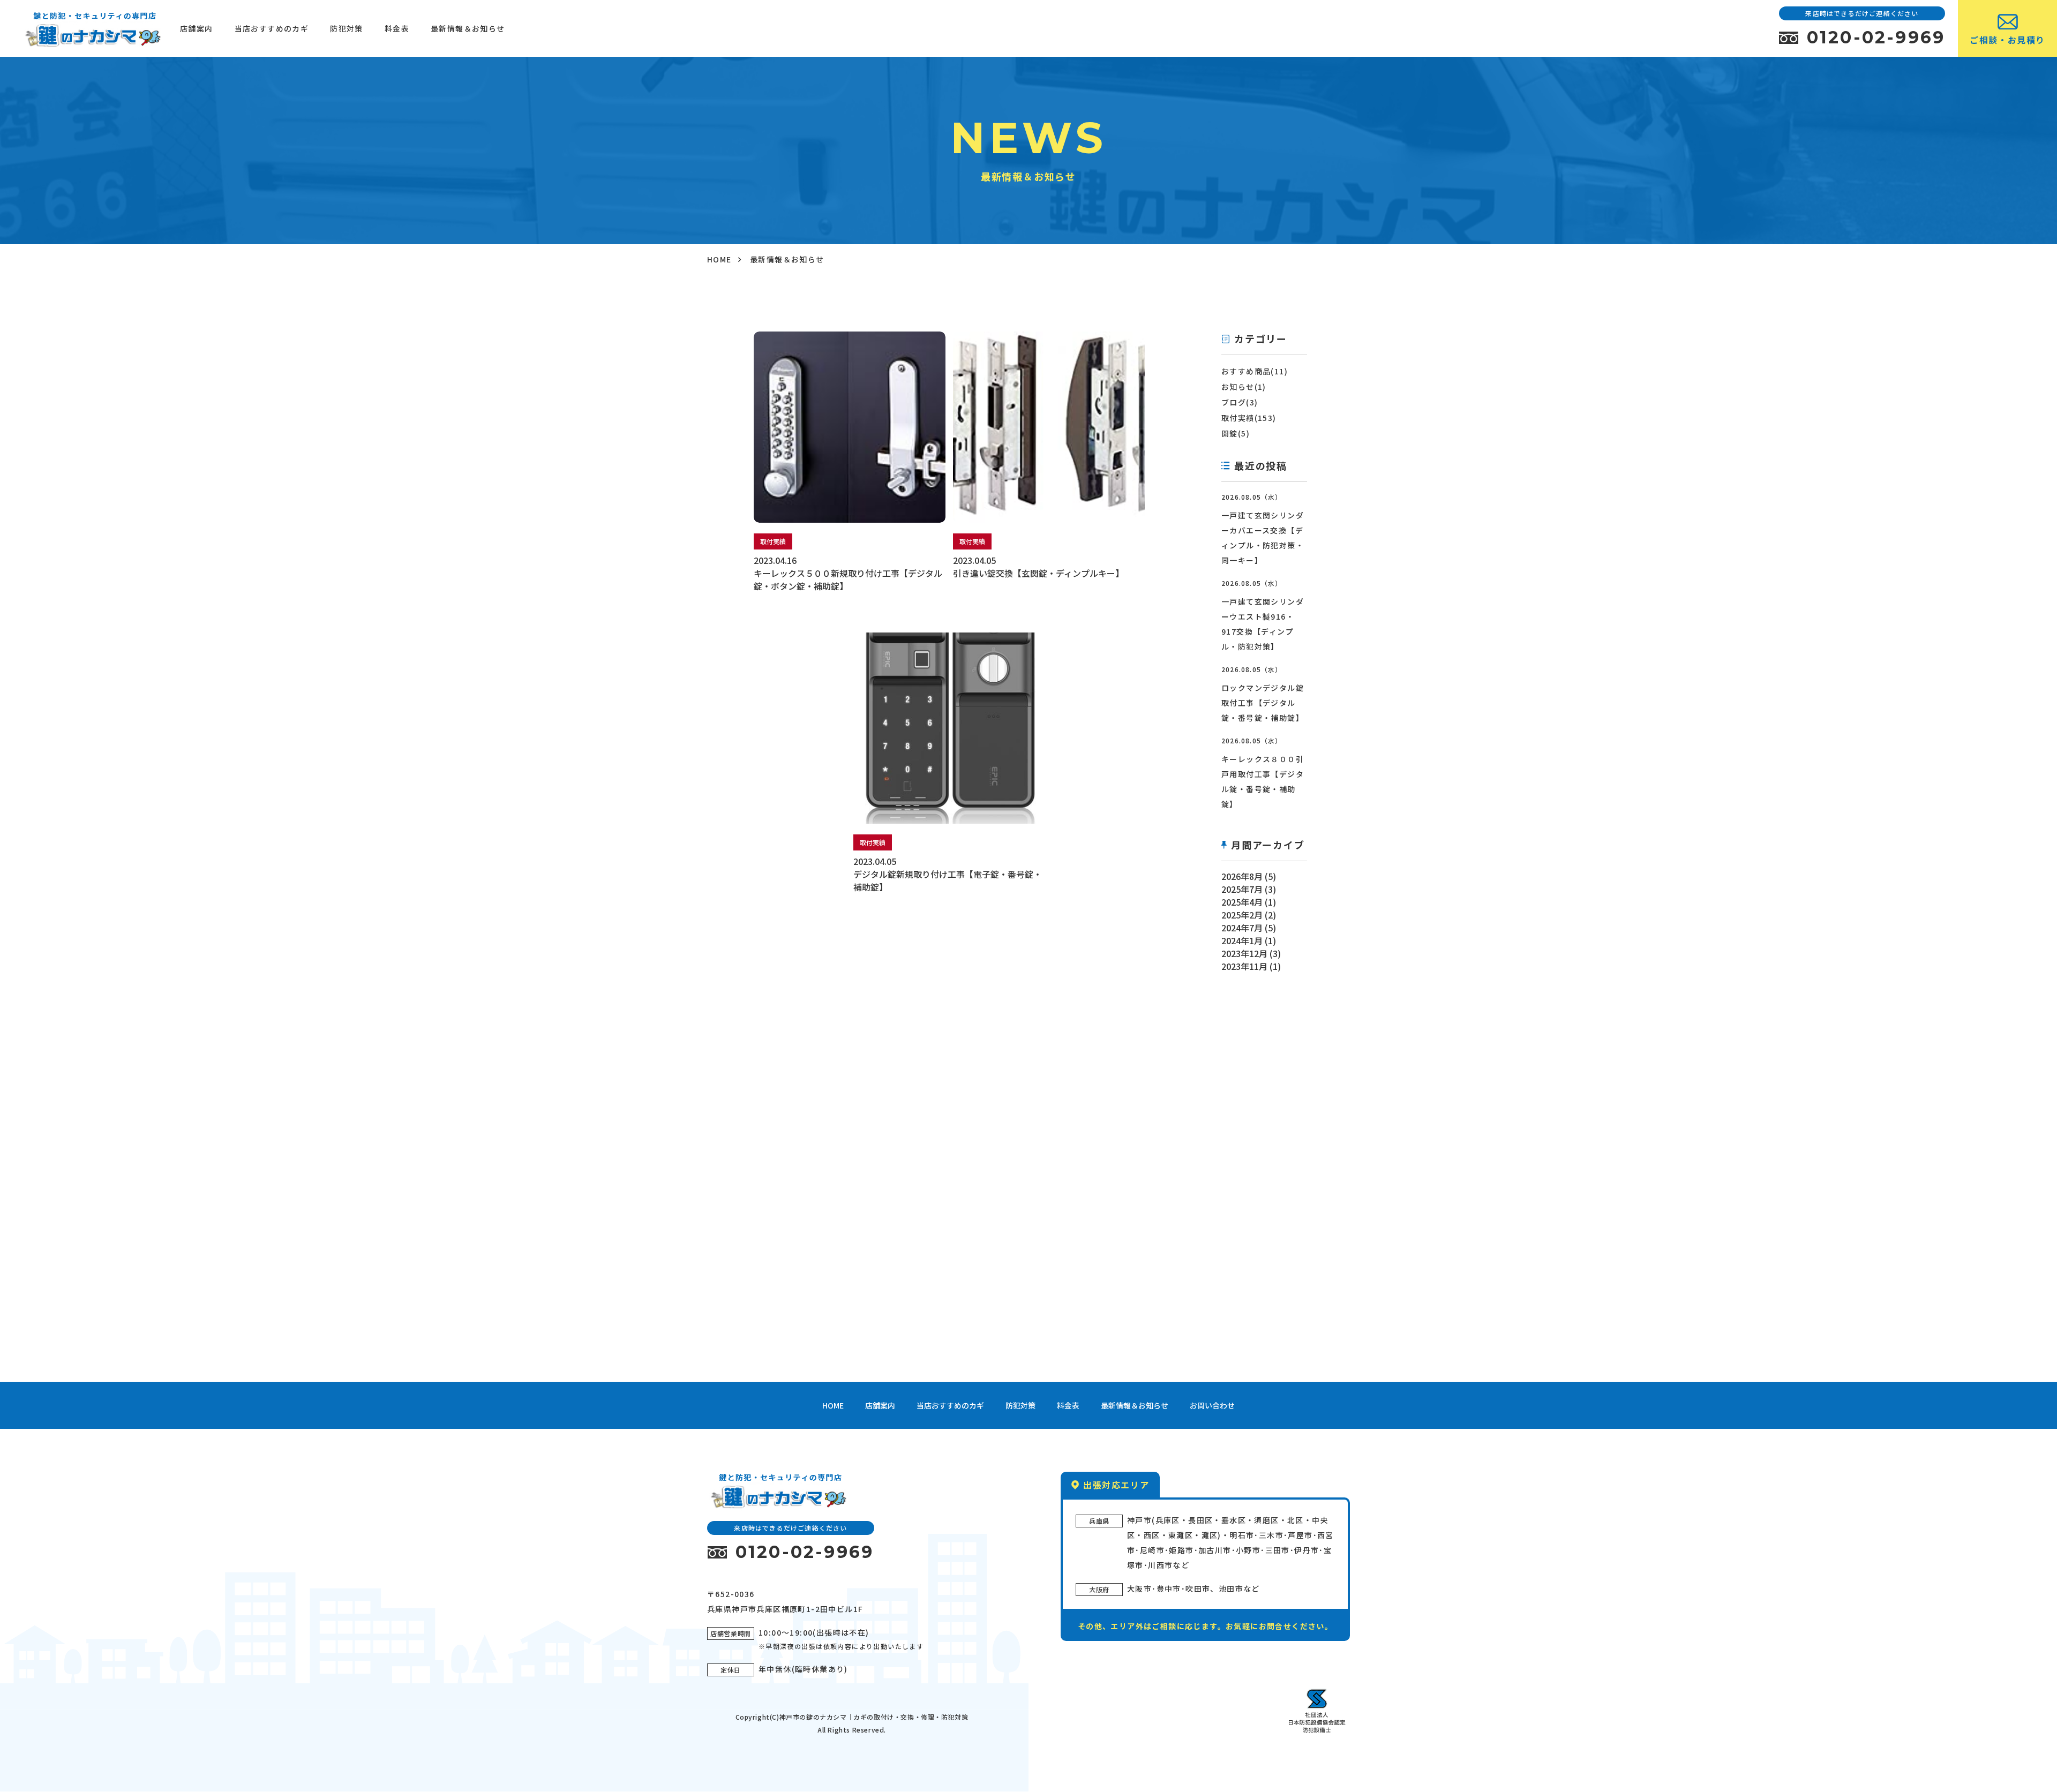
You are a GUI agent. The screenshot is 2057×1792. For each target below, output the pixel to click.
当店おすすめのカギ (272, 28)
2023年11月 (1244, 966)
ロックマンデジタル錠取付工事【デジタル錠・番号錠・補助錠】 (1263, 703)
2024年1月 (1242, 940)
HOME (719, 259)
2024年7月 (1242, 928)
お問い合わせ (1212, 1405)
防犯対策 (347, 28)
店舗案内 (197, 28)
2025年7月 (1242, 889)
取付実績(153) (1249, 418)
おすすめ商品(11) (1255, 371)
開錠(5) (1236, 433)
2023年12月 (1244, 953)
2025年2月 (1242, 915)
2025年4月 (1242, 902)
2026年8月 (1242, 876)
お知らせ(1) (1244, 387)
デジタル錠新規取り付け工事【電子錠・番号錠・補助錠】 (948, 880)
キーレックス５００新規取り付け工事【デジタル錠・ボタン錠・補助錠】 (848, 579)
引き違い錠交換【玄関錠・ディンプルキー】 (1038, 573)
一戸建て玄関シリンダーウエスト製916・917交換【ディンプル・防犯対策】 (1263, 624)
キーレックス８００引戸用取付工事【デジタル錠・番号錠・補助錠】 (1263, 781)
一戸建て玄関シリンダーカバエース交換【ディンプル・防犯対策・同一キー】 (1263, 538)
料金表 (397, 28)
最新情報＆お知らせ (468, 28)
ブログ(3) (1240, 402)
